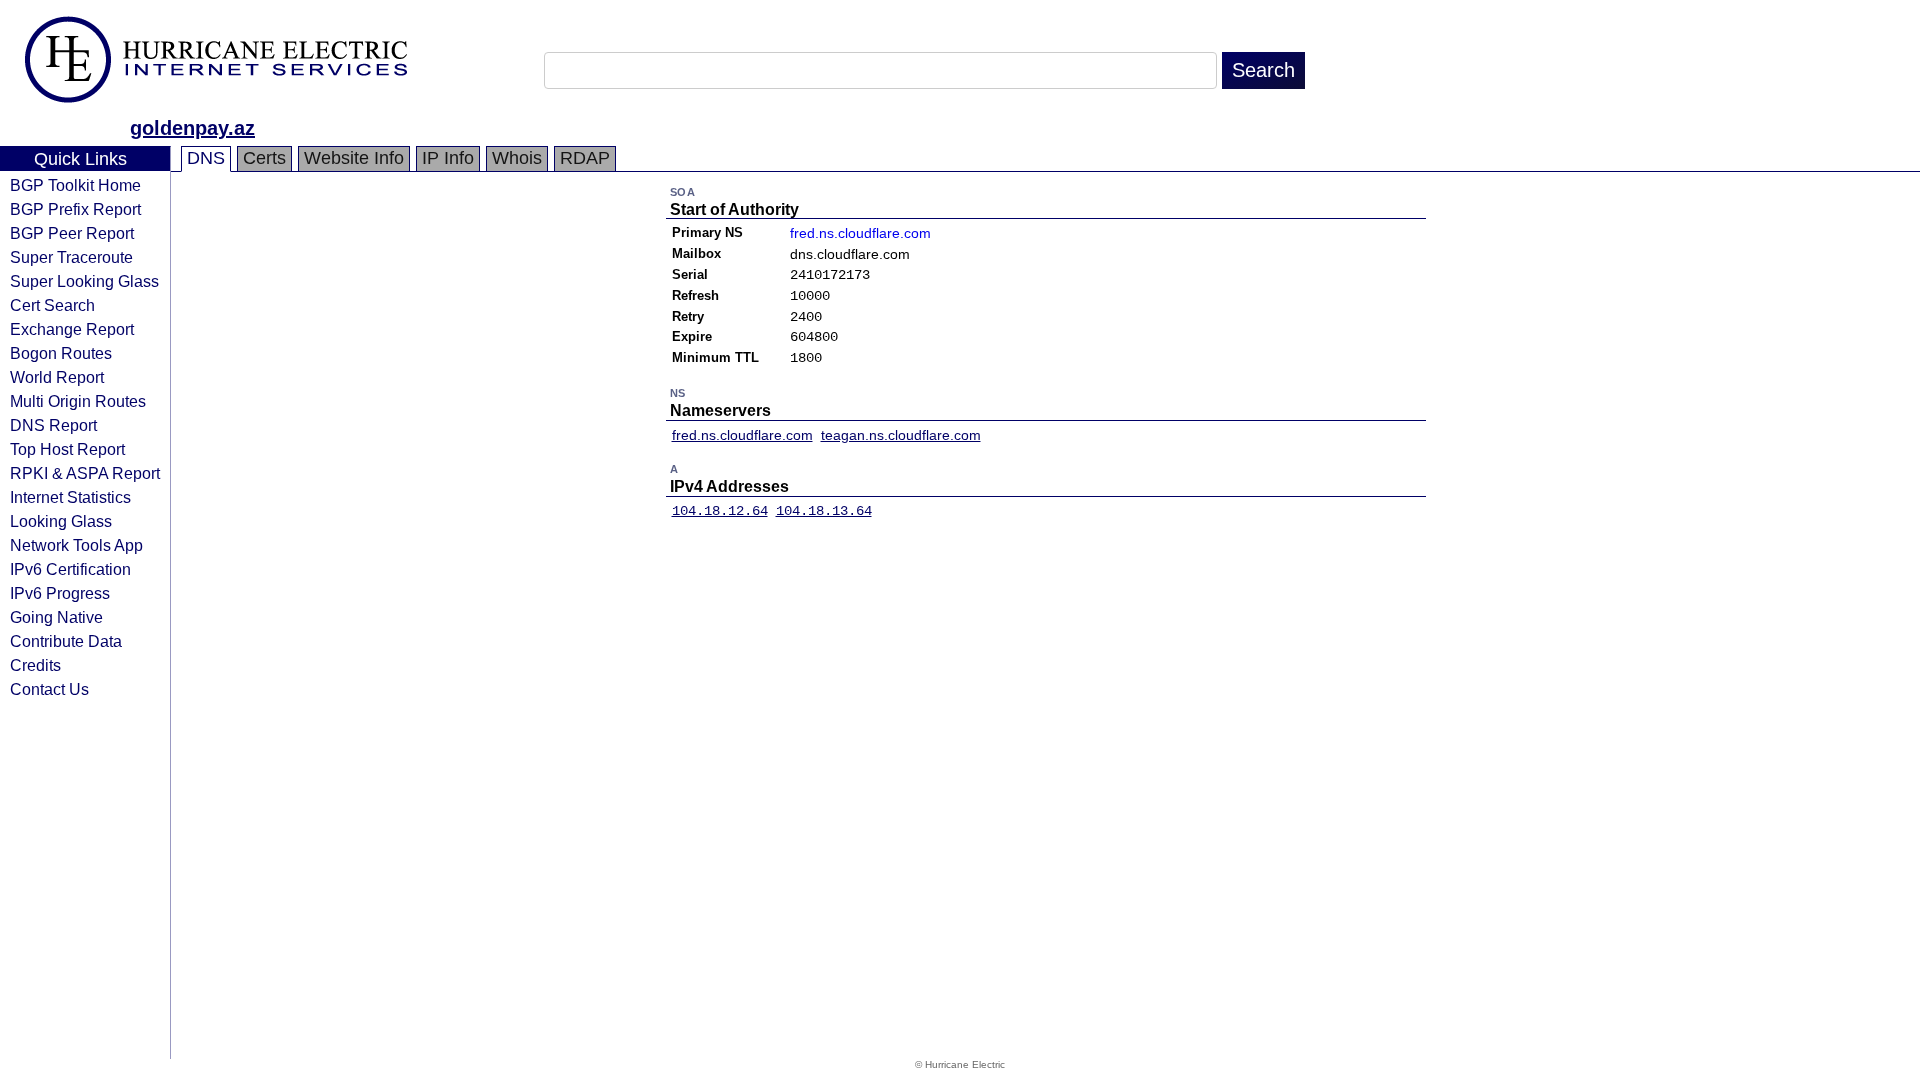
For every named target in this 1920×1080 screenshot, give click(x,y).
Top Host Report (67, 449)
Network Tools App (76, 545)
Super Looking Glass (84, 281)
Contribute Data (66, 641)
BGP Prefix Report (75, 209)
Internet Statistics (70, 497)
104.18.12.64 (720, 511)
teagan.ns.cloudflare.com (901, 435)
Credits (35, 665)
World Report (57, 377)
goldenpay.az (192, 128)
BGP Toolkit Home (75, 185)
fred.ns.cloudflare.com (860, 233)
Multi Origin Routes (78, 401)
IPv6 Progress (60, 593)
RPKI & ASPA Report (85, 473)
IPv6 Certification (70, 569)
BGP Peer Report (72, 233)
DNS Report (53, 425)
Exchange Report (72, 329)
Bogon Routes (61, 353)
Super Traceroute (71, 257)
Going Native (56, 617)
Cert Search (52, 305)
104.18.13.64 (824, 511)
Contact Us (49, 689)
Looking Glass (61, 521)
